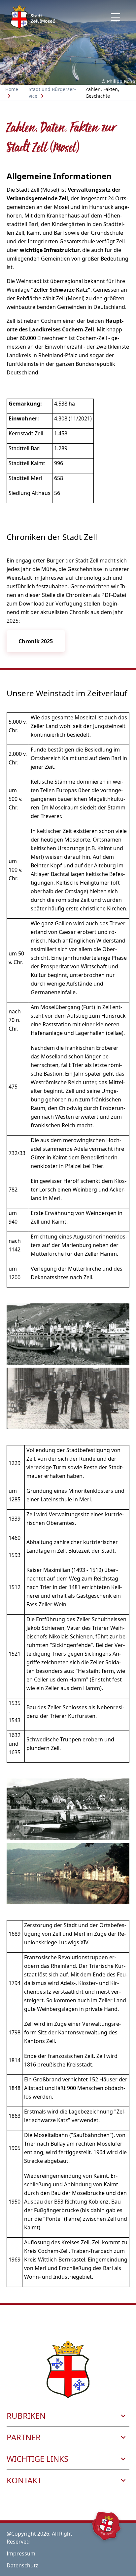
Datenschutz (22, 2565)
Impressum (21, 2553)
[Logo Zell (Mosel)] (33, 17)
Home (12, 89)
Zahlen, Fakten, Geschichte (102, 93)
